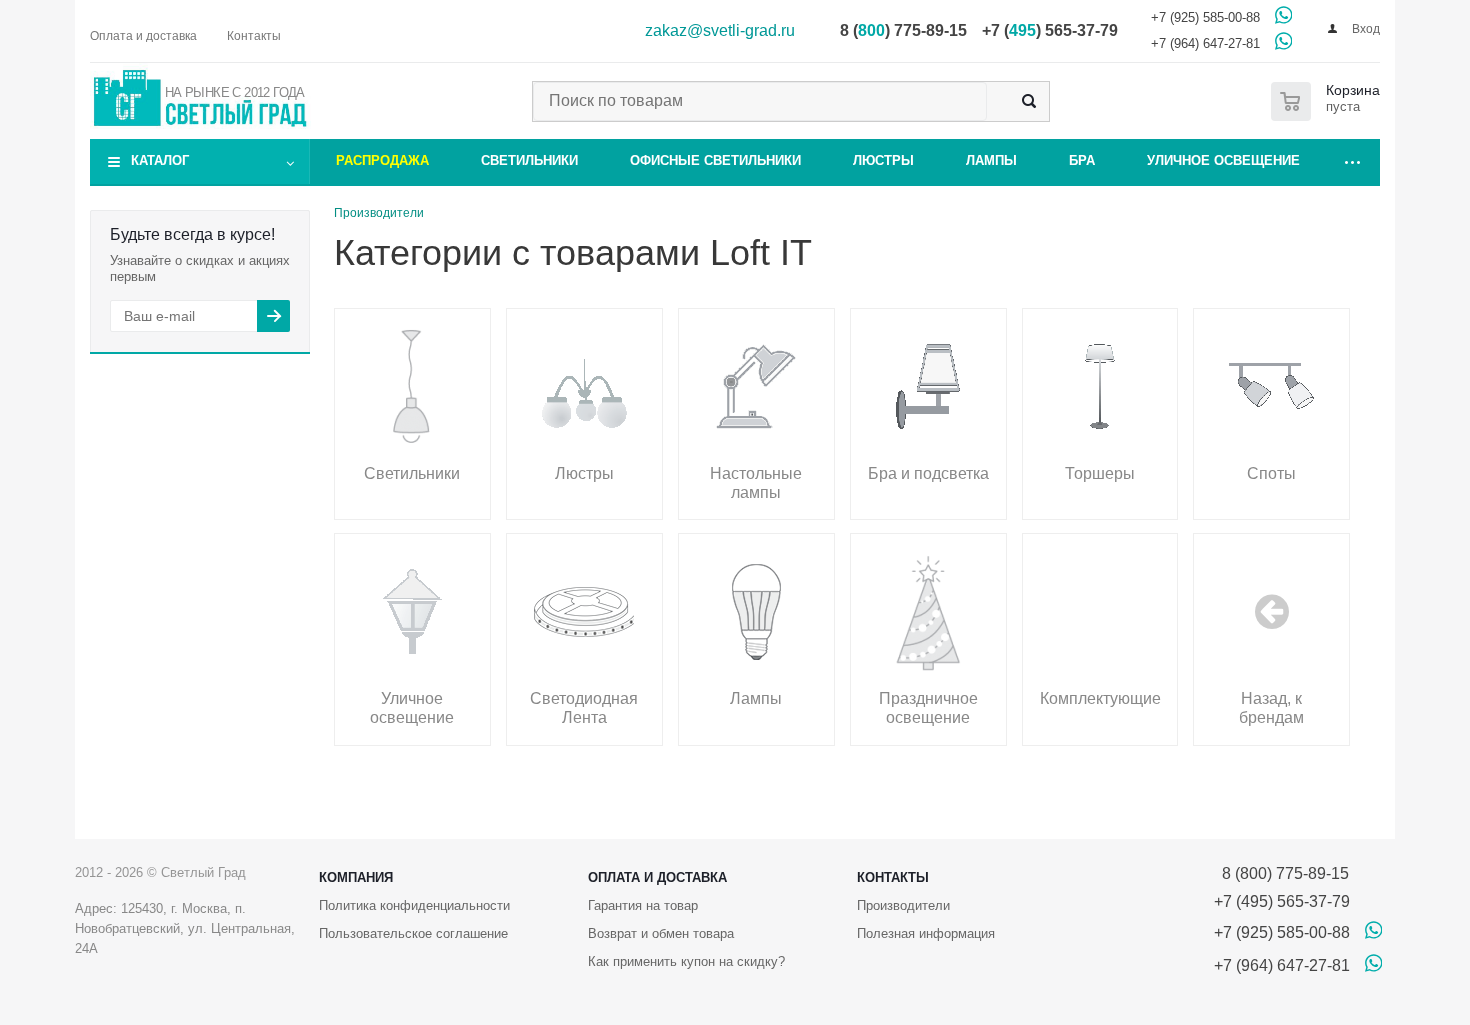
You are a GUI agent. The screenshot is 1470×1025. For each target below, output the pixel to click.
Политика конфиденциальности (414, 905)
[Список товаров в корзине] (1329, 101)
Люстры (883, 160)
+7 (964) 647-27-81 (1205, 43)
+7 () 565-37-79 (1050, 30)
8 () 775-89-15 (903, 30)
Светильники (529, 160)
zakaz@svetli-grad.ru (720, 30)
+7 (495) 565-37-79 (1282, 901)
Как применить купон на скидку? (686, 961)
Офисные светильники (715, 160)
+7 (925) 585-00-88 (1205, 17)
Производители (903, 905)
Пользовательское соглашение (413, 933)
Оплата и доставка (657, 877)
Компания (356, 877)
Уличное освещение (1223, 160)
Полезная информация (926, 933)
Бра (1082, 160)
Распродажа (382, 160)
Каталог (160, 160)
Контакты (893, 877)
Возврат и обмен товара (661, 933)
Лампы (991, 160)
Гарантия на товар (643, 905)
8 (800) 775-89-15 (1281, 873)
